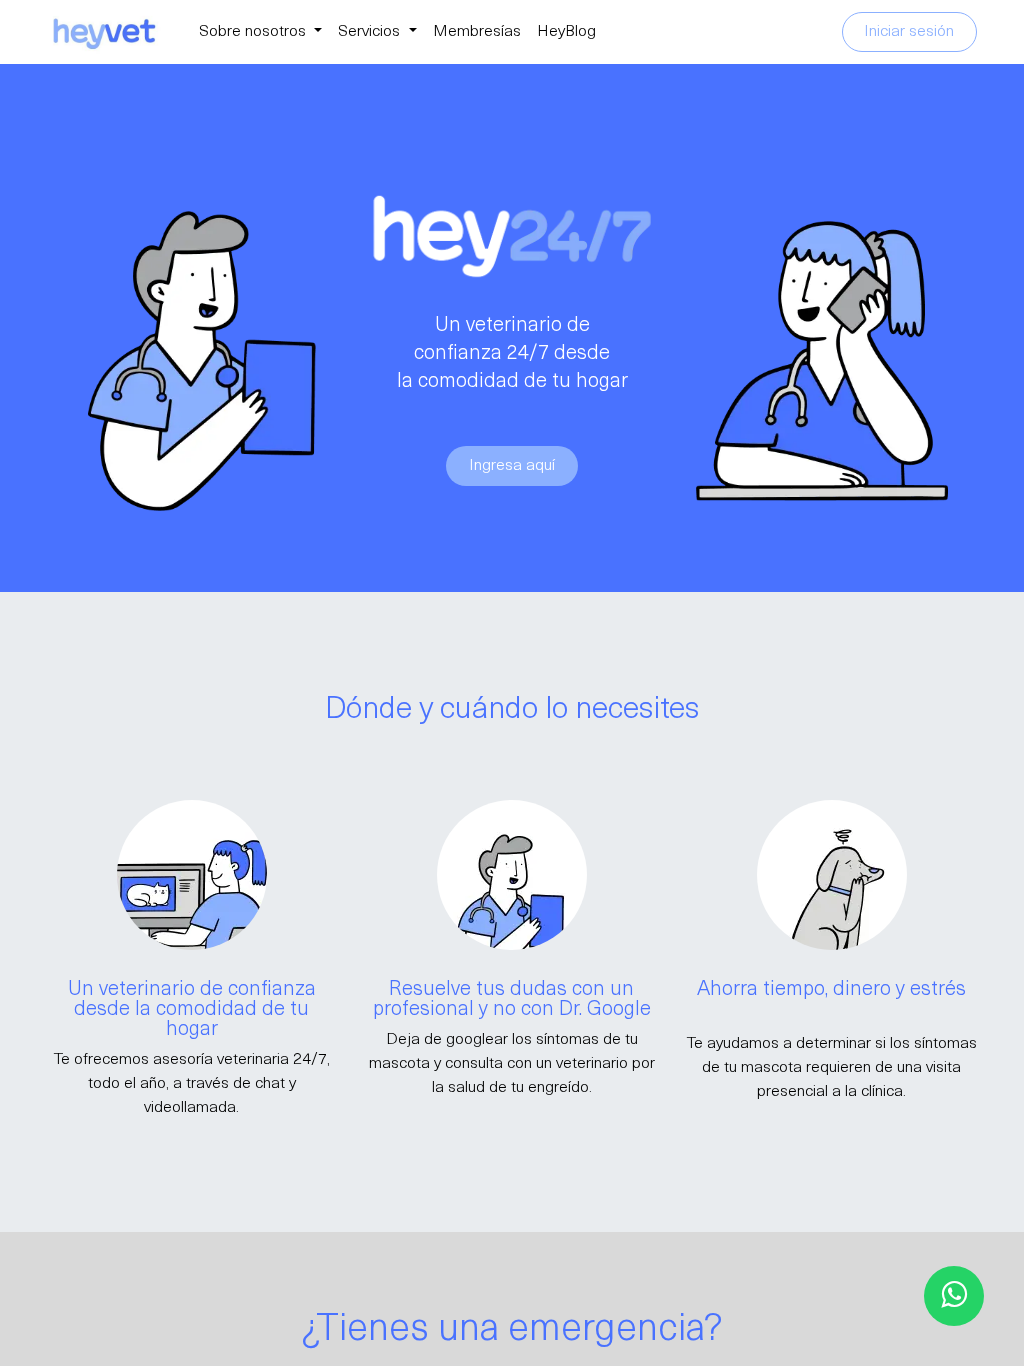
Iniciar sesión (909, 32)
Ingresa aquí (512, 466)
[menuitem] (260, 32)
